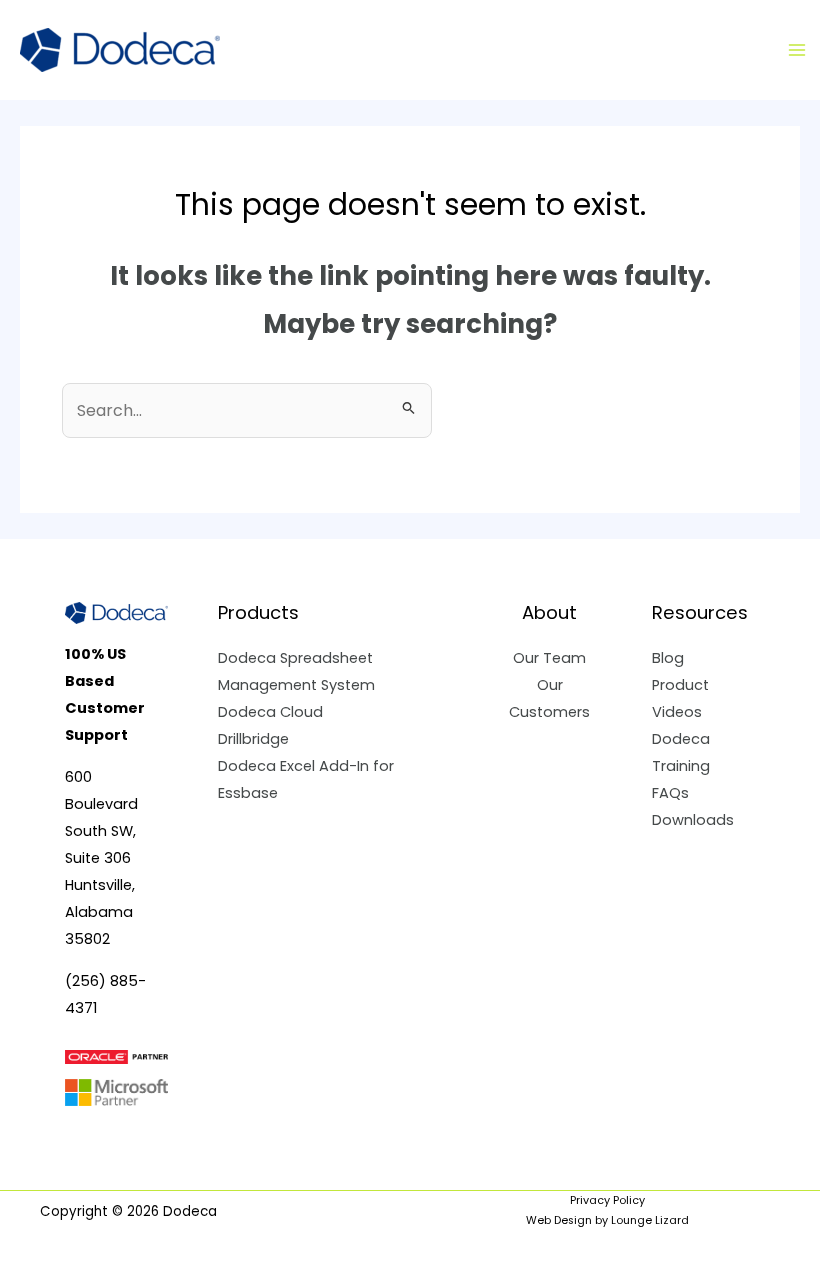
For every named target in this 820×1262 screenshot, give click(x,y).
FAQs (670, 793)
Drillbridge (253, 739)
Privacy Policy (607, 1200)
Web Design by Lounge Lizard (607, 1220)
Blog (668, 658)
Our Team (549, 658)
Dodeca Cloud (270, 712)
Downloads (693, 820)
